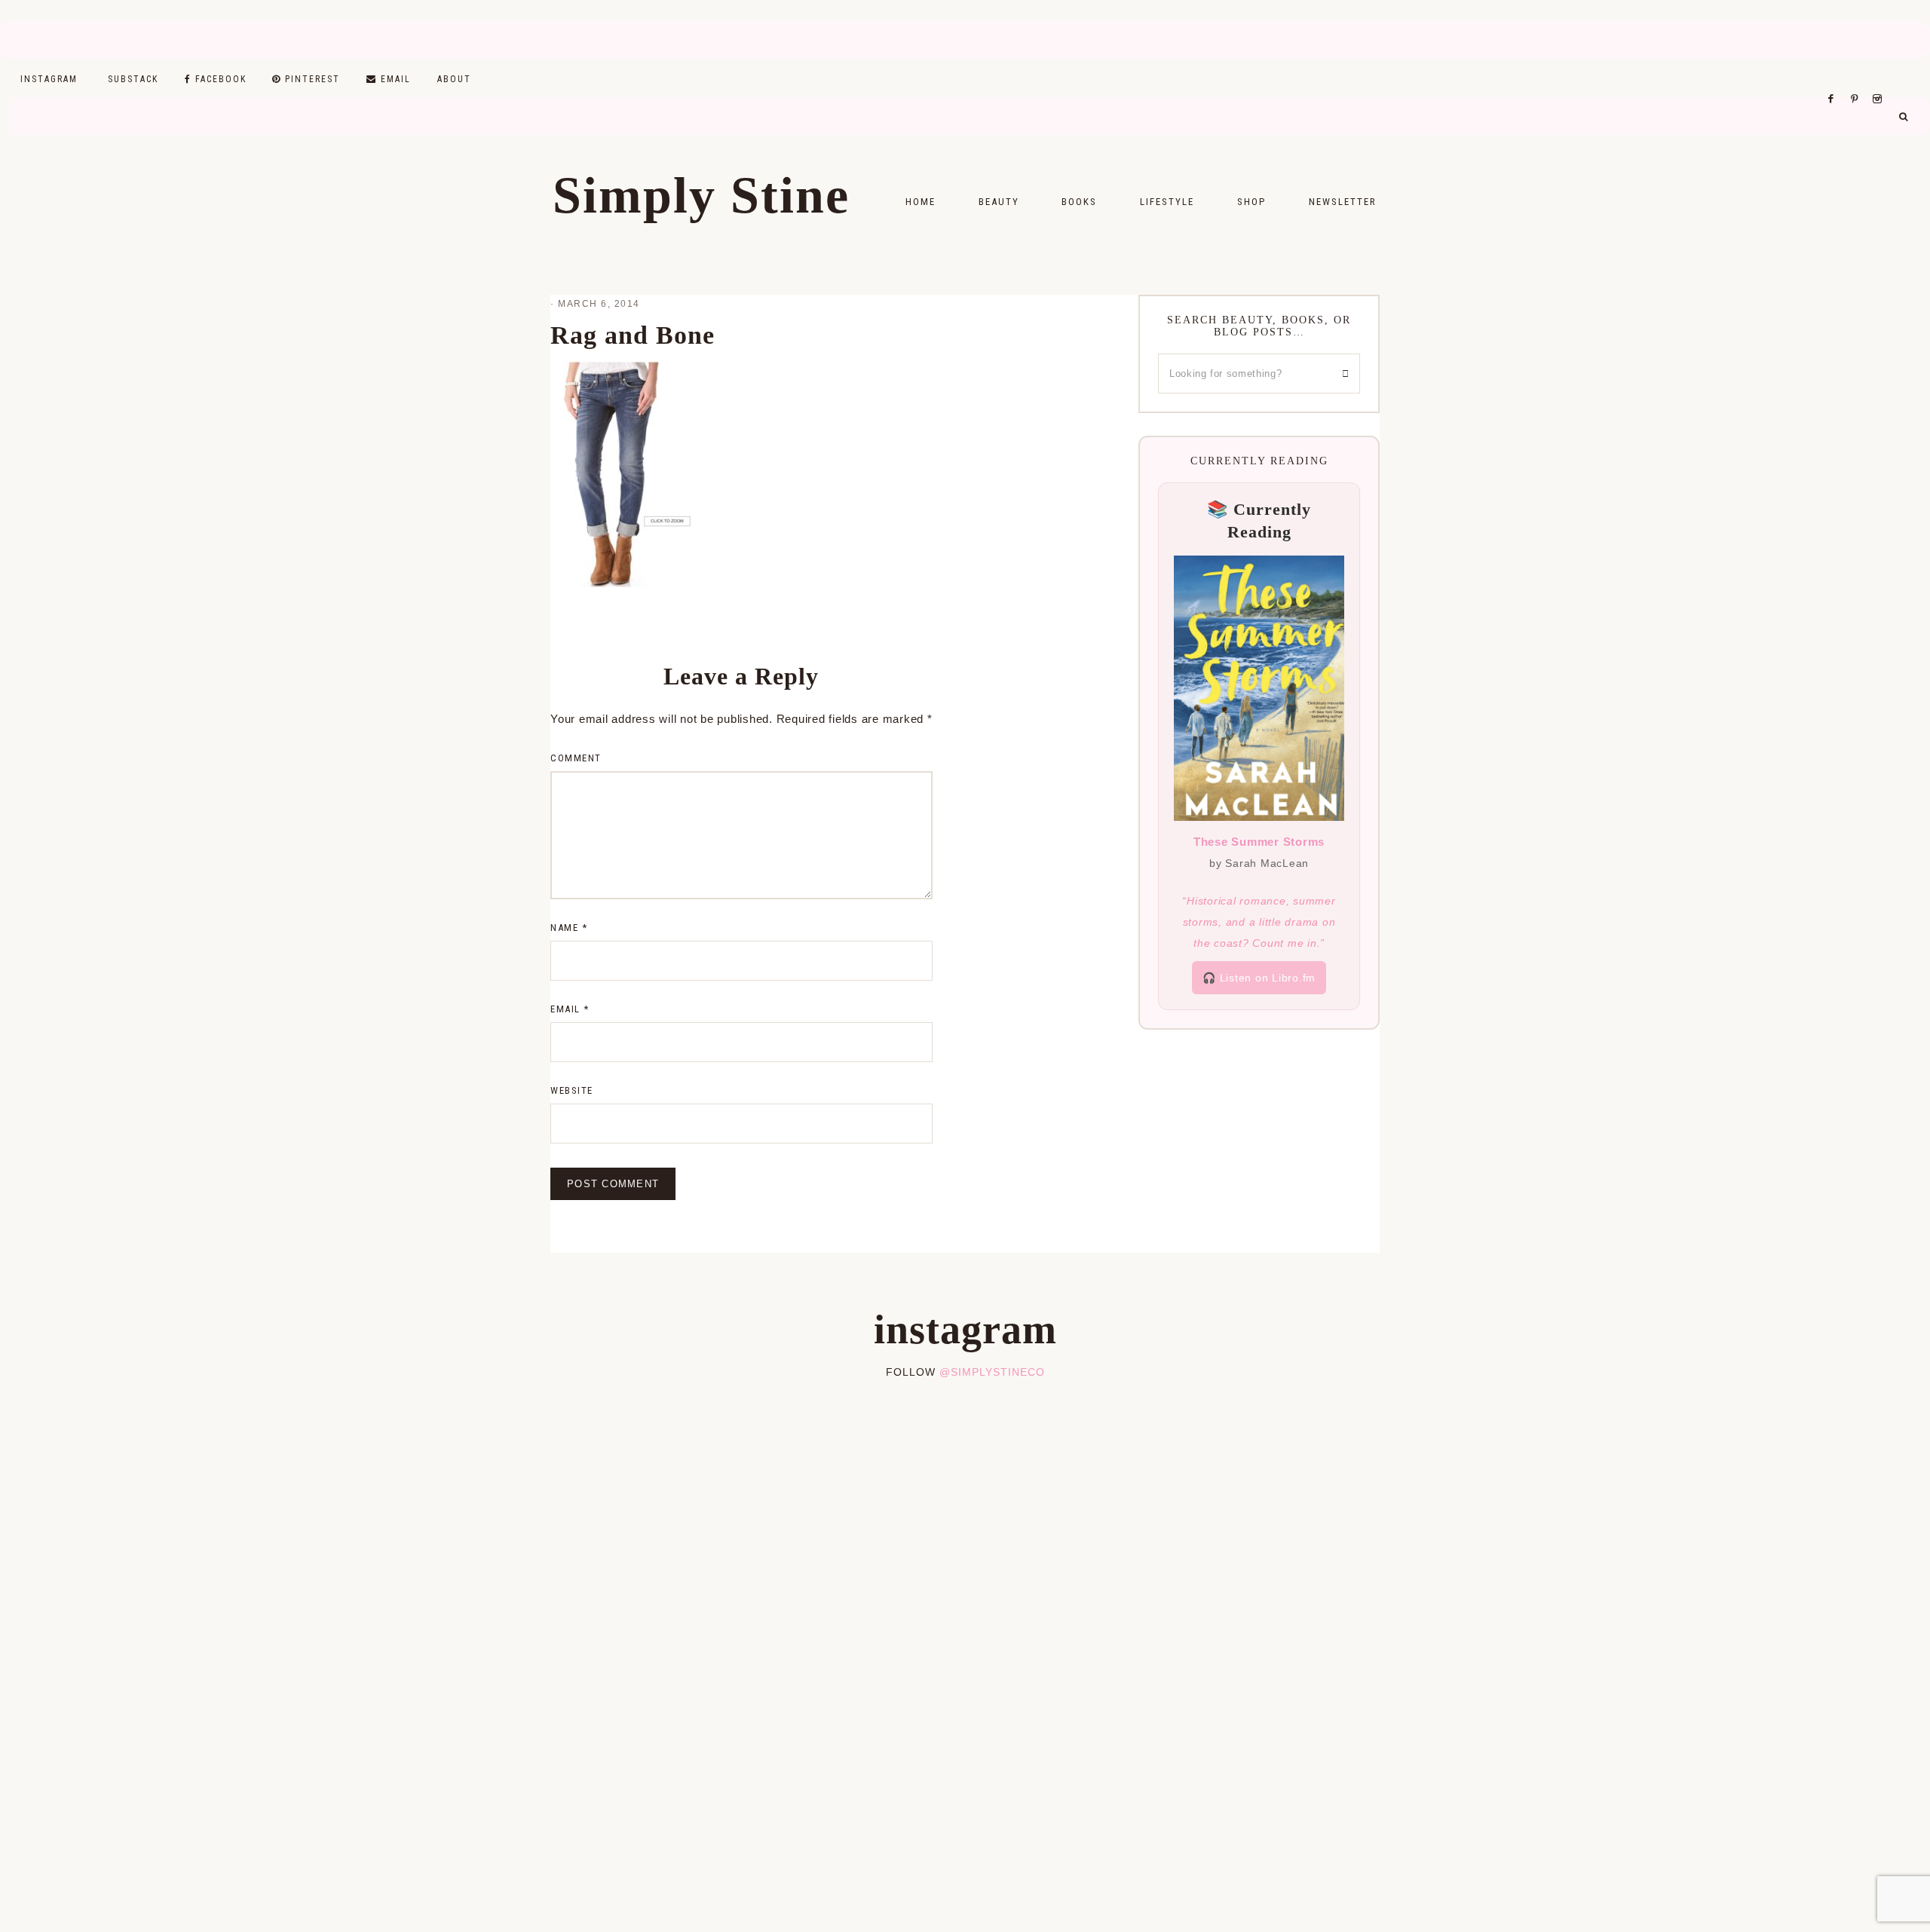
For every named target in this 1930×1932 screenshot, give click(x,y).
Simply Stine (701, 195)
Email (570, 1009)
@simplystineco (992, 1372)
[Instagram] (1880, 80)
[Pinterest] (1858, 80)
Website (572, 1090)
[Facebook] (1835, 80)
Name (569, 928)
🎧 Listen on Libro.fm (1259, 978)
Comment (576, 758)
